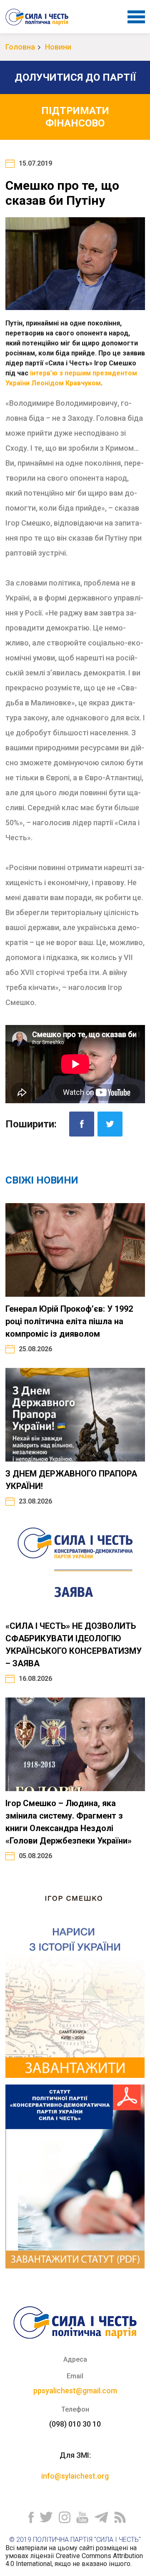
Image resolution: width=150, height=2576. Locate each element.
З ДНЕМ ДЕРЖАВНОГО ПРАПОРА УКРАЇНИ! (71, 1480)
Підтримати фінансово (75, 117)
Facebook (82, 1124)
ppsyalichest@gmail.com (75, 2391)
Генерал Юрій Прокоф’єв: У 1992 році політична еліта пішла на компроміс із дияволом (69, 1321)
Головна (20, 47)
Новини (58, 47)
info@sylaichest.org (75, 2476)
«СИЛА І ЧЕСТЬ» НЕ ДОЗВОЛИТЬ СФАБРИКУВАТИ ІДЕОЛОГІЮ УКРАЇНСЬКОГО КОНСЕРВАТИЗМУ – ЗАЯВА (74, 1645)
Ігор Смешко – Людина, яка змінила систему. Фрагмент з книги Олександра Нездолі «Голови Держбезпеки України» (69, 1822)
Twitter (110, 1124)
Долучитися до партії (75, 77)
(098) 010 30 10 (75, 2424)
